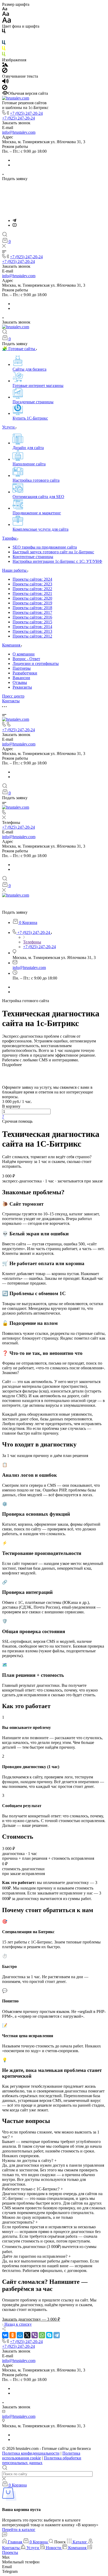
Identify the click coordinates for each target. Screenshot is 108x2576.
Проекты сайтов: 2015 (32, 622)
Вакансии (21, 678)
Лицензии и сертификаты (36, 663)
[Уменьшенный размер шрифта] (5, 9)
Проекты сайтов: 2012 (32, 636)
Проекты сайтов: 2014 (32, 627)
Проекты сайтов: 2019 (32, 603)
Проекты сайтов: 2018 (32, 608)
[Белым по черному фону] (4, 38)
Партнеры (22, 668)
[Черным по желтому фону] (4, 49)
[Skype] (49, 2335)
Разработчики (25, 673)
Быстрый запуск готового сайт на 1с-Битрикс (53, 552)
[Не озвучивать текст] (5, 89)
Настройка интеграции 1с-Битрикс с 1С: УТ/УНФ (57, 561)
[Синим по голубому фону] (4, 44)
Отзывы (20, 682)
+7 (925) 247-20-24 (26, 113)
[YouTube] (15, 225)
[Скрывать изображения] (5, 71)
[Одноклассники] (13, 2335)
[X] (27, 2335)
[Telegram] (14, 220)
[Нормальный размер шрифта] (6, 15)
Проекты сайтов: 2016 (32, 617)
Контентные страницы (33, 557)
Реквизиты (22, 687)
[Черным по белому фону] (4, 32)
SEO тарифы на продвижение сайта (45, 547)
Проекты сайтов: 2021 (32, 593)
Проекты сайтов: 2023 (32, 584)
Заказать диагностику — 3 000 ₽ (31, 2319)
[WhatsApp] (42, 2335)
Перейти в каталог (19, 2530)
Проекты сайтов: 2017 (32, 612)
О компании (24, 654)
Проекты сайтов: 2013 (32, 631)
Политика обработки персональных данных (42, 2460)
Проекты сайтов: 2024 (32, 579)
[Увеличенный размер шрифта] (7, 21)
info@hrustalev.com (19, 132)
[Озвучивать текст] (5, 82)
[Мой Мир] (20, 2335)
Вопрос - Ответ (26, 659)
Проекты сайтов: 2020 (32, 598)
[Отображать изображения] (5, 65)
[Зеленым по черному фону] (4, 55)
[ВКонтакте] (5, 2335)
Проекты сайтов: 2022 (32, 589)
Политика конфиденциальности (31, 2453)
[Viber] (35, 2335)
